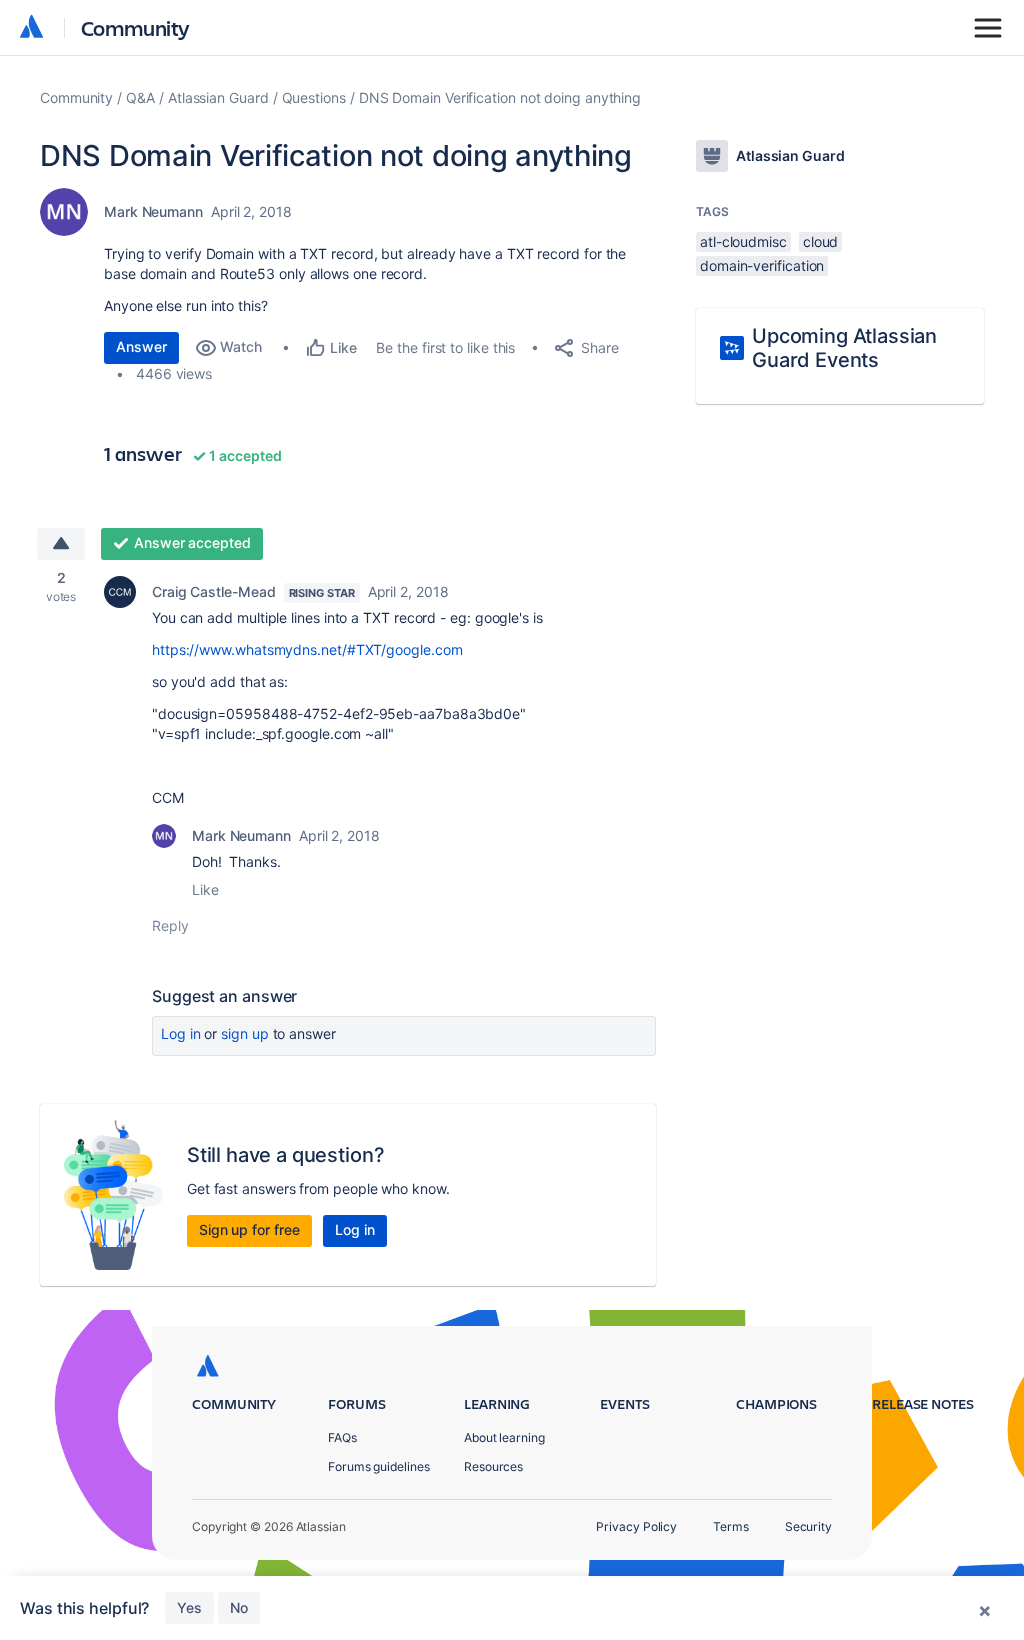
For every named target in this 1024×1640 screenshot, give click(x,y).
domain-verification (762, 265)
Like (205, 889)
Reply (170, 925)
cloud (821, 241)
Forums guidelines (379, 1466)
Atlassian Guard (218, 97)
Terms (731, 1526)
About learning (504, 1437)
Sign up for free (249, 1229)
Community (135, 27)
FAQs (342, 1437)
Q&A (140, 97)
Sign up (244, 1033)
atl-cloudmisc (743, 241)
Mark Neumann (153, 211)
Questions (314, 97)
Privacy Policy (636, 1526)
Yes (189, 1607)
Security (808, 1526)
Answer (141, 346)
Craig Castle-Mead (214, 591)
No (239, 1607)
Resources (493, 1466)
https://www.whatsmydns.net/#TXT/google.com (307, 649)
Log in (181, 1033)
